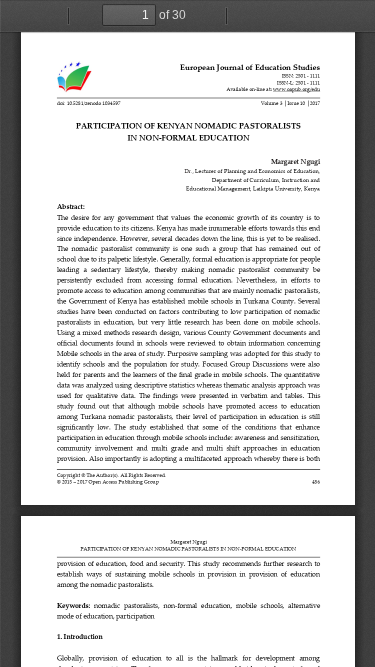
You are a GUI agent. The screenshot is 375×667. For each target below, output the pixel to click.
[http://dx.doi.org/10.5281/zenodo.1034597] (88, 104)
